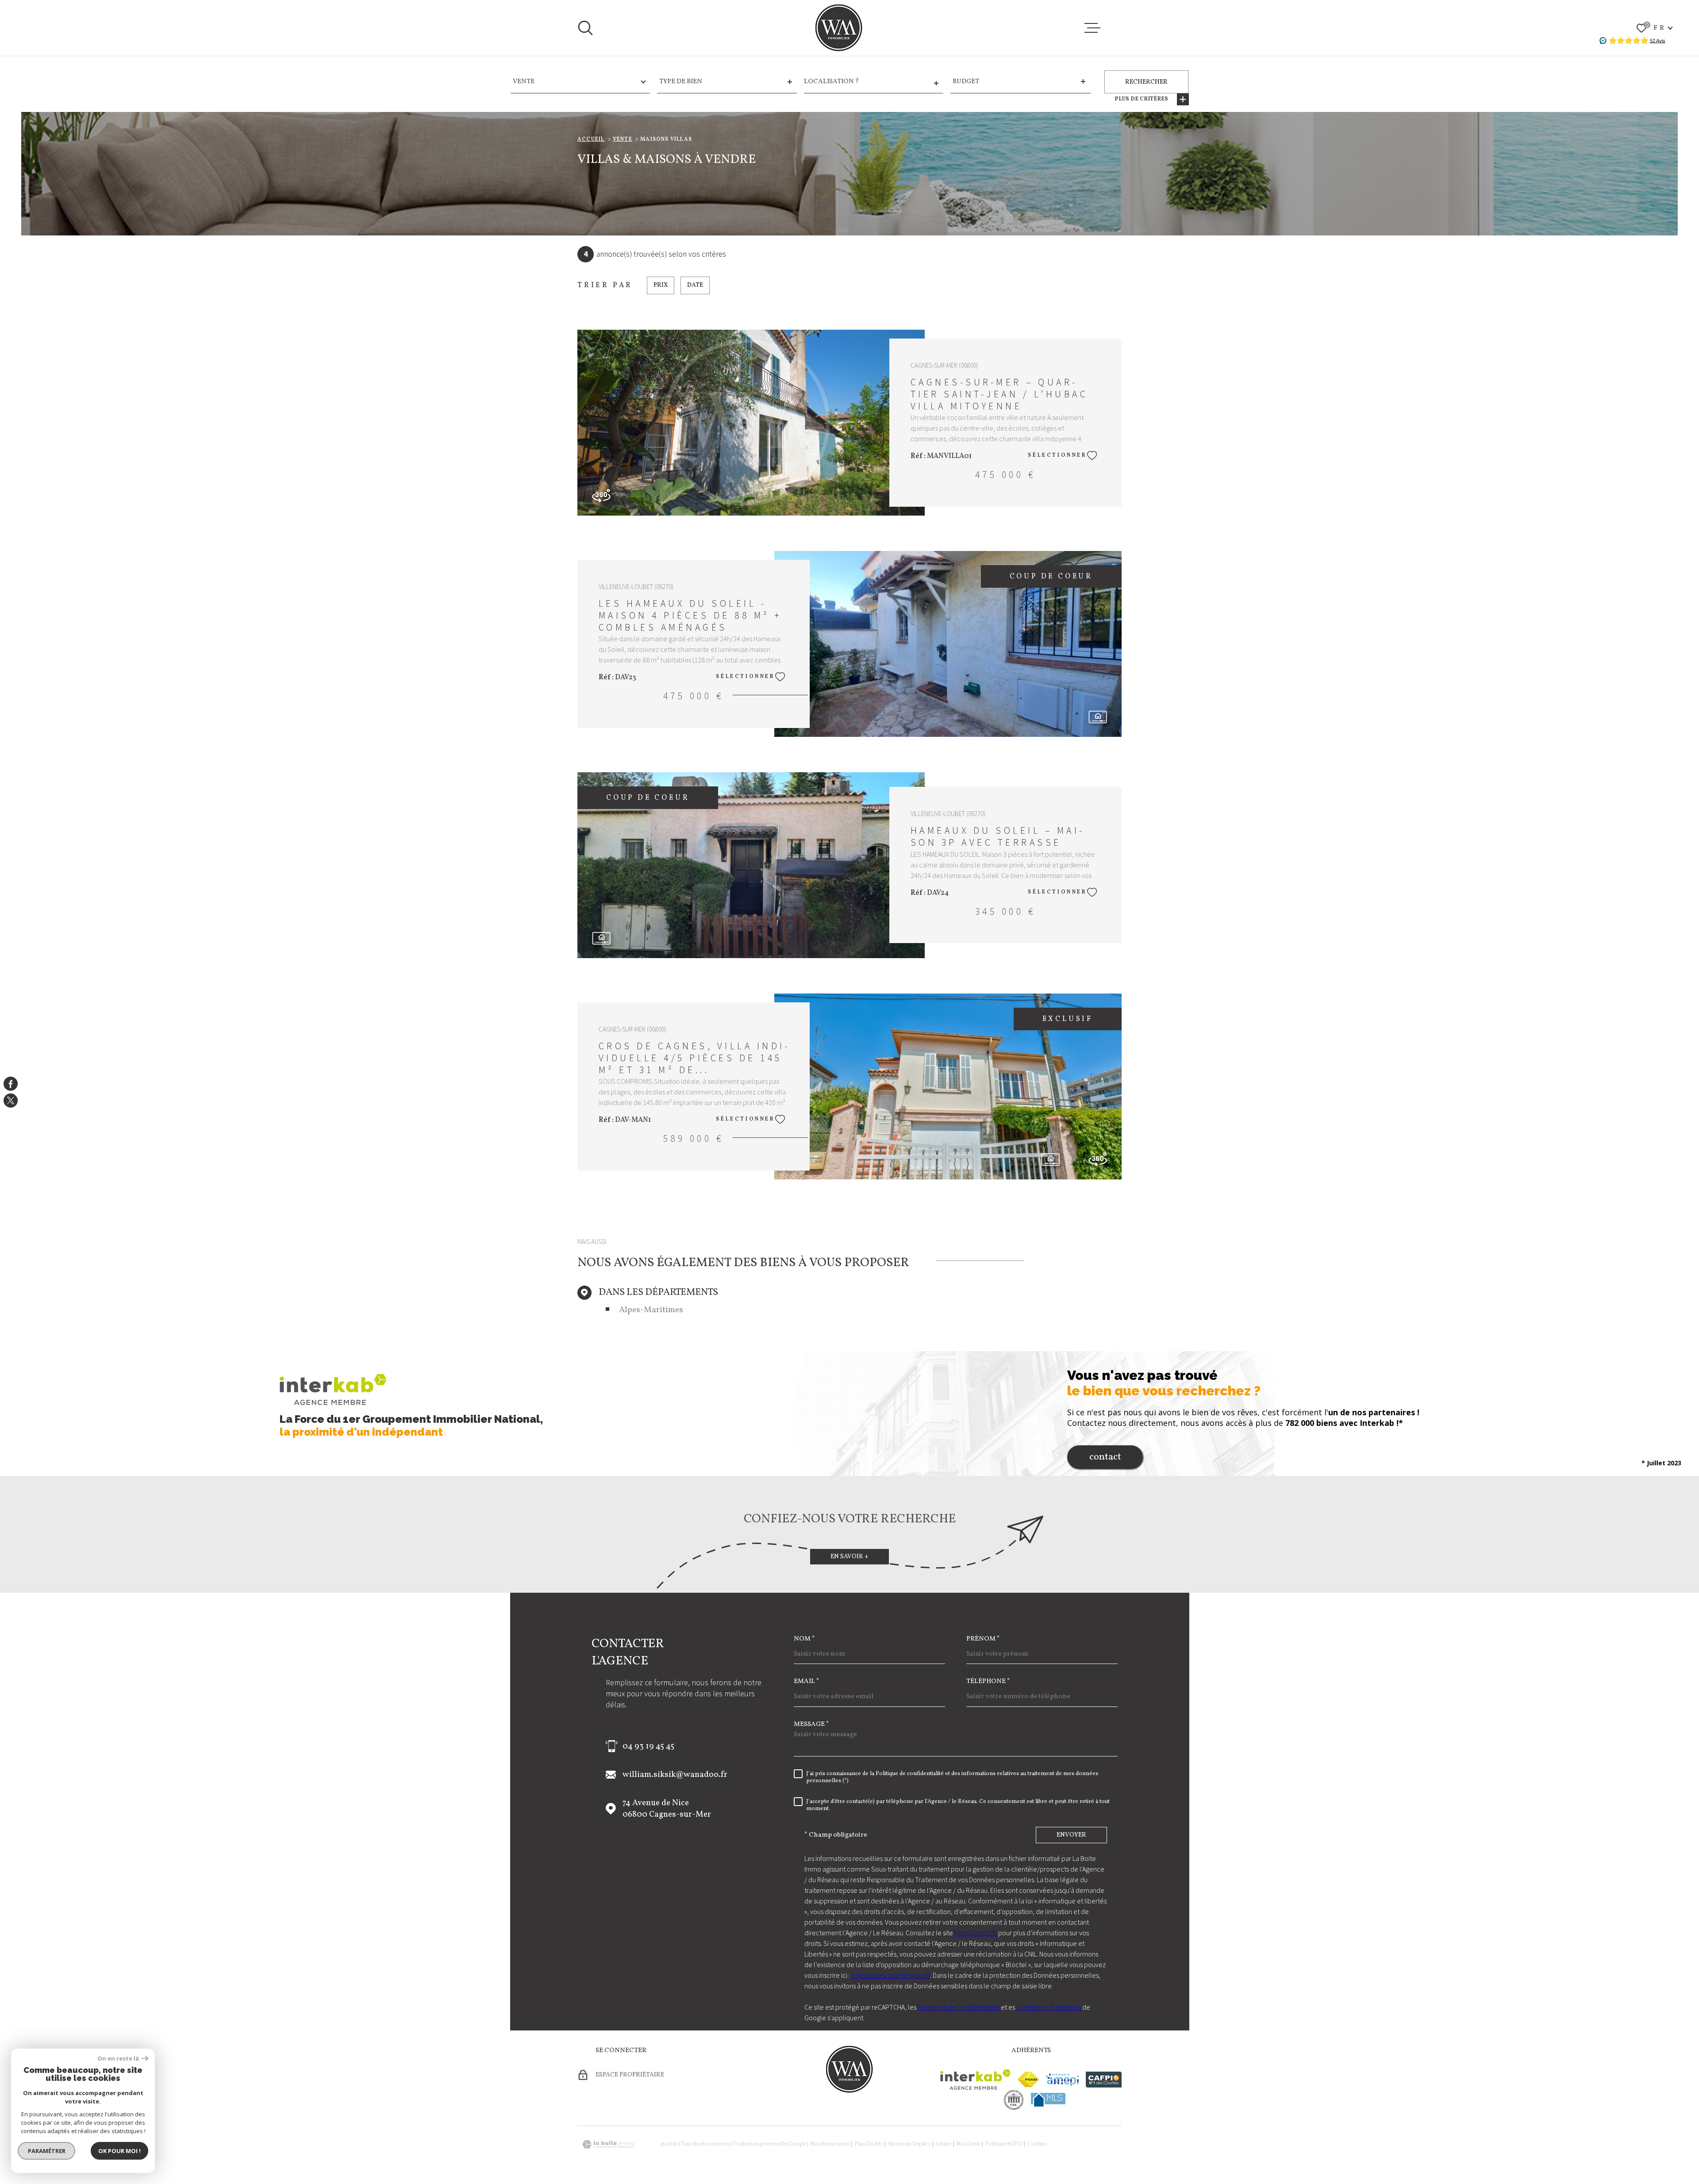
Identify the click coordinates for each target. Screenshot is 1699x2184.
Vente (623, 139)
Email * (807, 1681)
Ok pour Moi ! (119, 2151)
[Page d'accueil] (839, 28)
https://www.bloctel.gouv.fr (891, 1975)
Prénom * (983, 1639)
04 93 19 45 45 (648, 1746)
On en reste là (118, 2059)
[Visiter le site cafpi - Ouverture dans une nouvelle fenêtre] (1104, 2080)
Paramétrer (47, 2151)
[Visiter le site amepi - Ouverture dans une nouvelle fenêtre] (1062, 2080)
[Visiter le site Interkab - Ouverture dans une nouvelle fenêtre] (975, 2080)
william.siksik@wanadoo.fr (675, 1775)
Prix (661, 285)
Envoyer (1071, 1835)
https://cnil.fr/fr (976, 1933)
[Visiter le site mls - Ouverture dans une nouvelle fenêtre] (1048, 2100)
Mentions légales (909, 2144)
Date (695, 285)
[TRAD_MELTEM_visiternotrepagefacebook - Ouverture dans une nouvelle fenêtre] (11, 1083)
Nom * (804, 1639)
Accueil (591, 139)
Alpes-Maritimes (651, 1310)
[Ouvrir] (585, 28)
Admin (943, 2144)
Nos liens (968, 2144)
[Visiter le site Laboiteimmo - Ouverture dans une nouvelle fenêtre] (608, 2144)
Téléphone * (988, 1681)
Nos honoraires (830, 2144)
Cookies (1037, 2144)
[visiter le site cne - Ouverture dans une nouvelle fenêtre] (1014, 2100)
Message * (811, 1724)
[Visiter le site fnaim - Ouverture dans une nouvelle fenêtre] (1028, 2079)
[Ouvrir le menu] (1092, 28)
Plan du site (869, 2144)
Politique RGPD (1004, 2144)
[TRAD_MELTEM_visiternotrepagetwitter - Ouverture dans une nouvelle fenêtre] (11, 1101)
